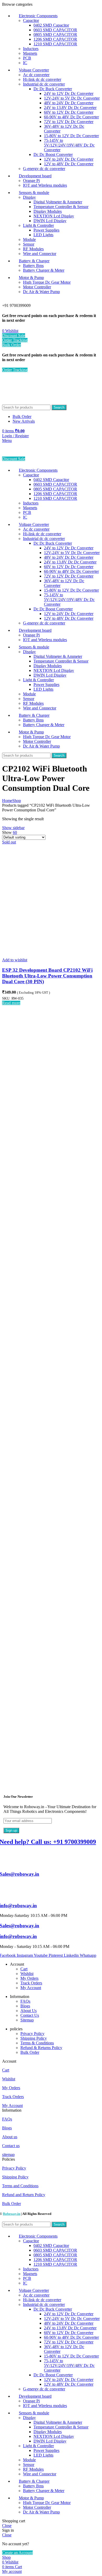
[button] (51, 2061)
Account (9, 2061)
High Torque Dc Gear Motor (47, 282)
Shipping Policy (34, 2038)
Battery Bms (33, 266)
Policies (8, 2159)
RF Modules (33, 249)
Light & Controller (38, 225)
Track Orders (31, 1983)
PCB (27, 58)
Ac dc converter (36, 75)
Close (7, 2526)
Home (7, 801)
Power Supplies (46, 230)
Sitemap (27, 2020)
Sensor (29, 244)
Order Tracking (15, 340)
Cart (24, 1969)
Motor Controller (37, 287)
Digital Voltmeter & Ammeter (58, 202)
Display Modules (48, 211)
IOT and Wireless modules (45, 185)
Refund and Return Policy (24, 2195)
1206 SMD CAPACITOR (55, 39)
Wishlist (27, 1974)
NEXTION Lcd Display (54, 216)
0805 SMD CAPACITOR (55, 35)
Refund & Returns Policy (41, 2048)
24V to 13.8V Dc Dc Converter (70, 108)
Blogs (25, 2006)
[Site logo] (31, 402)
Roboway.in (12, 2214)
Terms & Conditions (37, 2043)
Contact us (11, 2146)
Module (29, 239)
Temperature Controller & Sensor (61, 207)
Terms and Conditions (20, 2186)
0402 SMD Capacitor (51, 25)
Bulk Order (12, 345)
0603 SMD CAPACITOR (55, 30)
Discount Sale (14, 335)
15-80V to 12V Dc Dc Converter (71, 136)
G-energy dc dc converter (44, 169)
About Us (29, 2011)
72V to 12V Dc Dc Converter (69, 122)
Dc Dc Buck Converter (53, 89)
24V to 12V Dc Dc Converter (69, 93)
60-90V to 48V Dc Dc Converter (71, 117)
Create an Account (17, 2553)
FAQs (25, 2001)
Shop (17, 801)
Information (12, 2110)
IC (25, 63)
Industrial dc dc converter (44, 84)
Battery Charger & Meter (44, 270)
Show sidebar (13, 828)
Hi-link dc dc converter (42, 79)
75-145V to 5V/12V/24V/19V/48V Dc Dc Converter (69, 145)
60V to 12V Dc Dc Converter (69, 112)
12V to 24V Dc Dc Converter (69, 159)
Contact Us (30, 2015)
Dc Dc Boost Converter (53, 154)
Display (29, 197)
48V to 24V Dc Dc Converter (69, 103)
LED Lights (43, 235)
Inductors (31, 49)
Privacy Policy (32, 2034)
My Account (31, 1988)
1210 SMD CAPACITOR (55, 44)
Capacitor (31, 20)
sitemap (8, 2155)
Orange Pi (31, 181)
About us (10, 2137)
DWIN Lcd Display (50, 221)
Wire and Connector (40, 254)
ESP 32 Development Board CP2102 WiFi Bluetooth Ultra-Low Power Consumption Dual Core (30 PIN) (47, 976)
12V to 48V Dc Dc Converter (69, 164)
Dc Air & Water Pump (41, 292)
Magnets (30, 53)
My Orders (29, 1978)
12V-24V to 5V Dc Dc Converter (72, 98)
